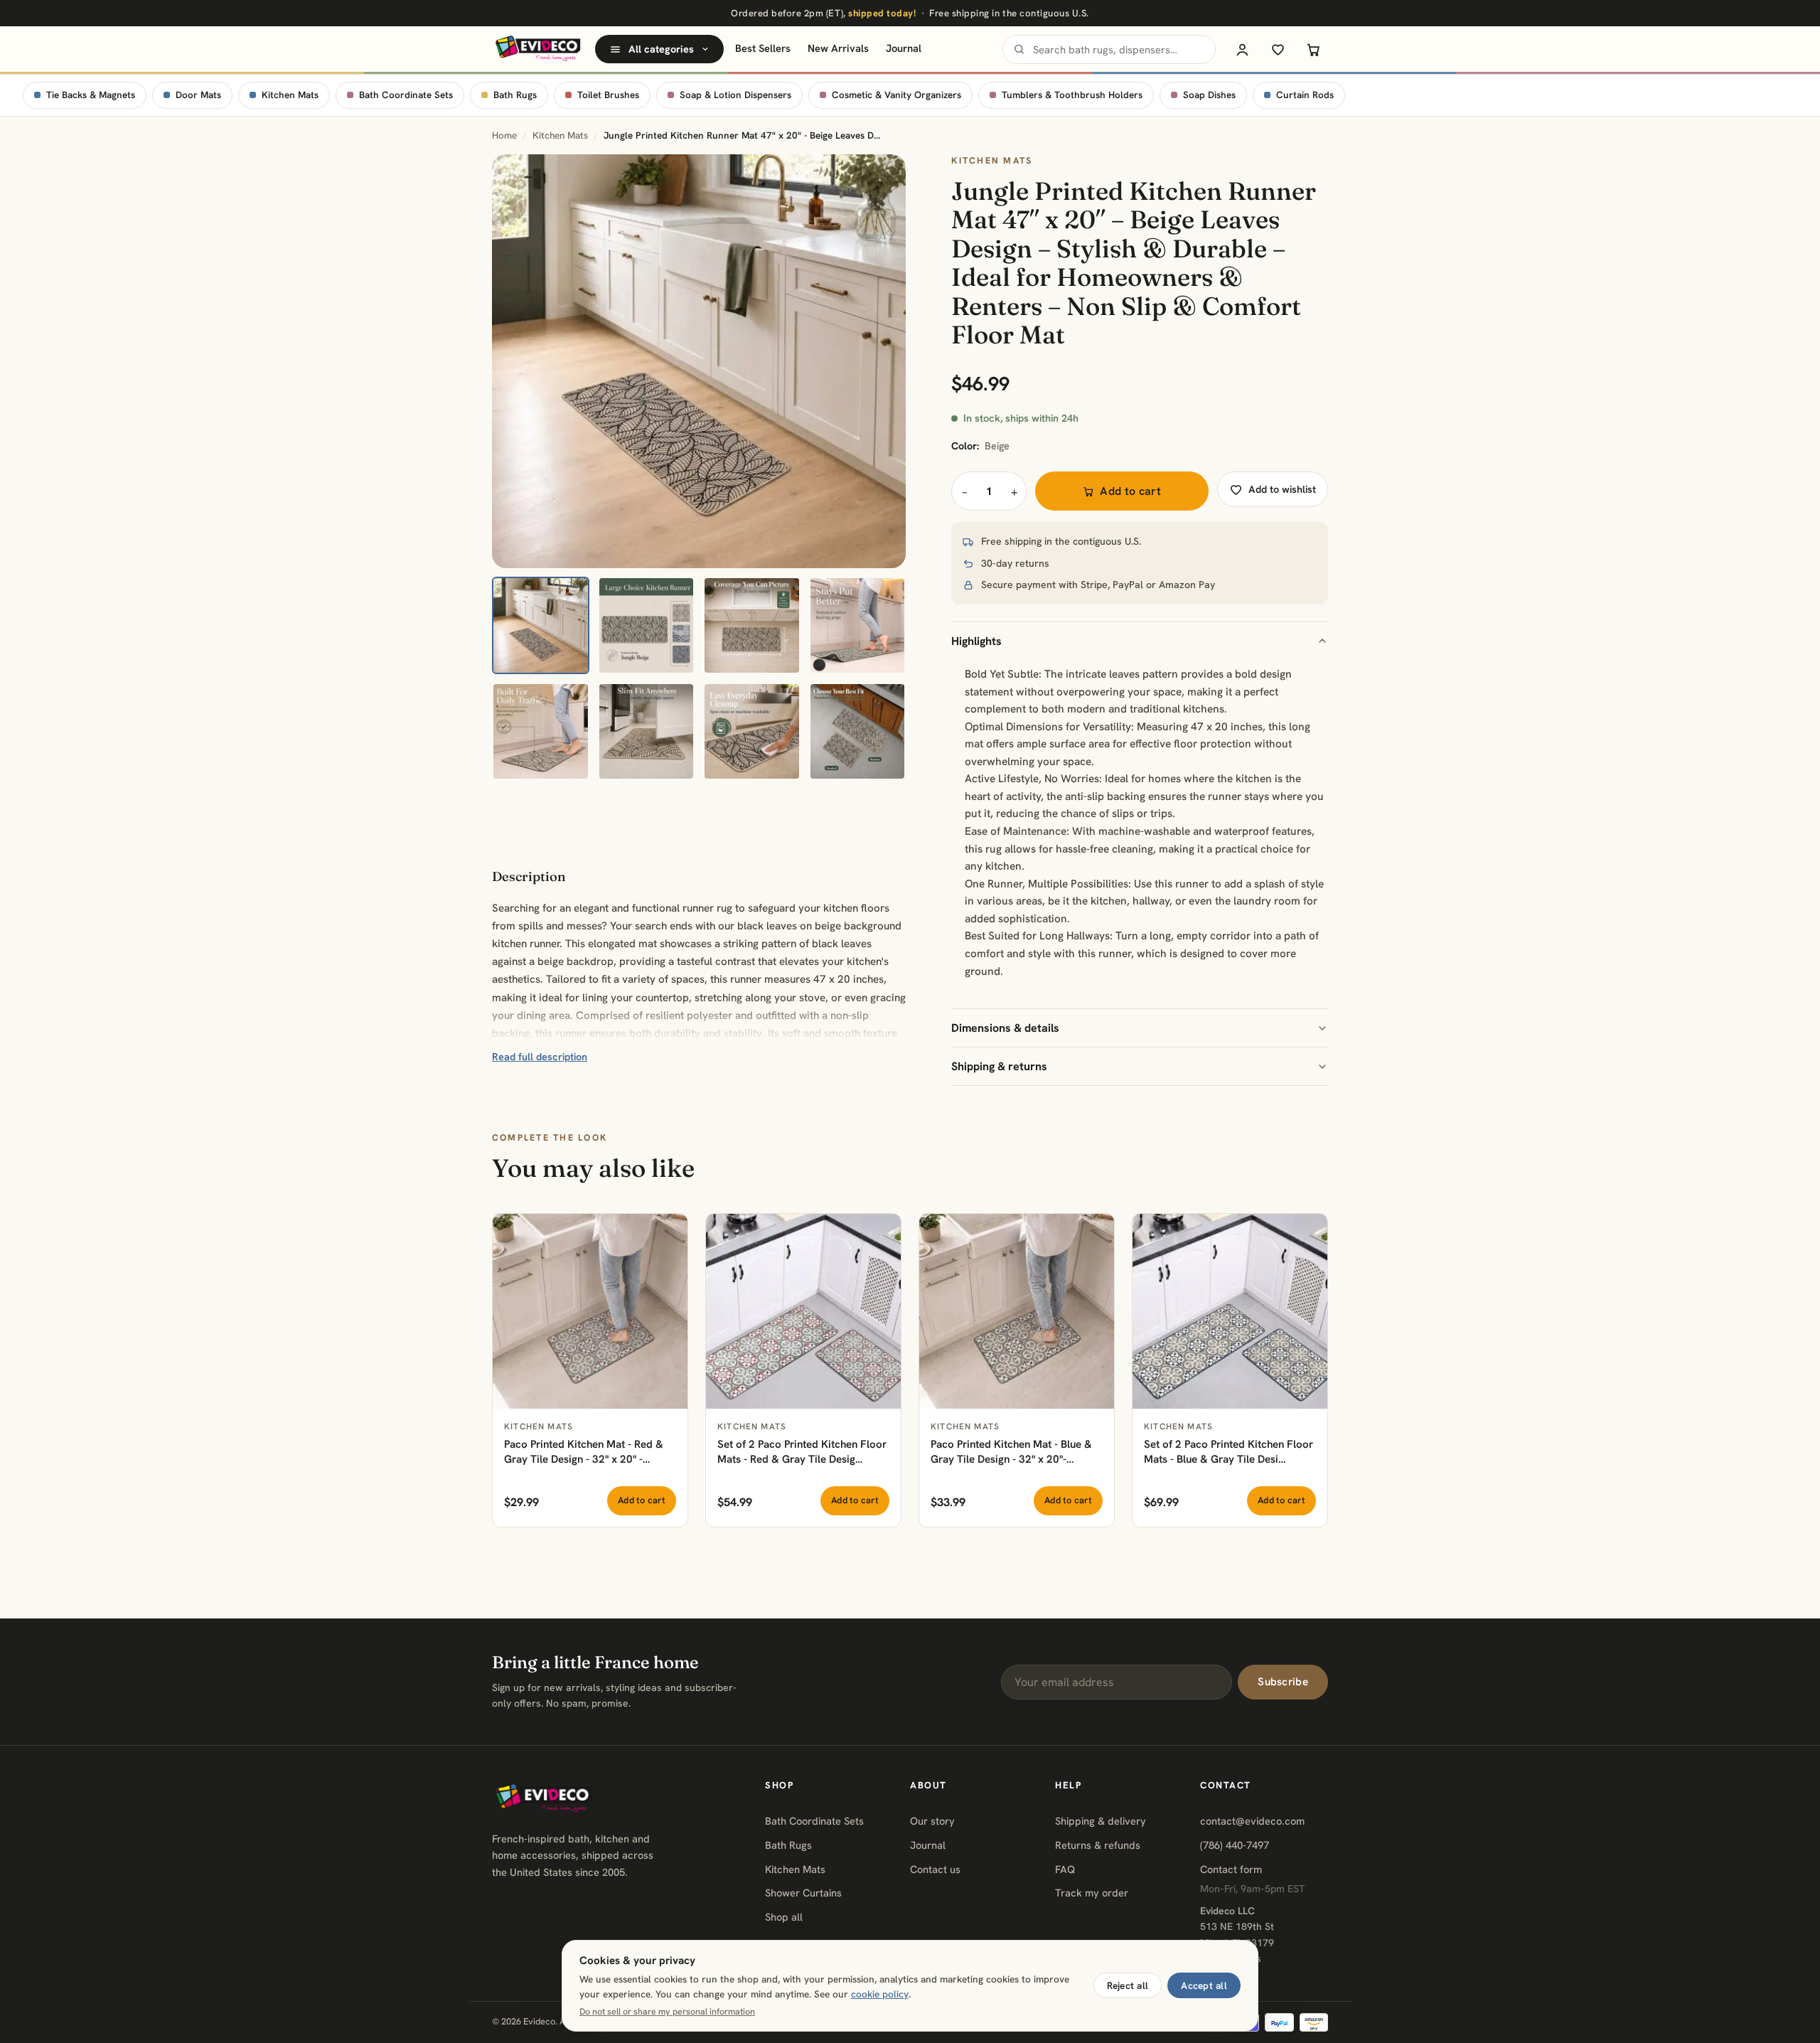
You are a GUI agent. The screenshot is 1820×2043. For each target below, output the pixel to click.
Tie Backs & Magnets (91, 95)
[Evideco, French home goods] (538, 49)
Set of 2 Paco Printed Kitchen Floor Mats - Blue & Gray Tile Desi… (1228, 1452)
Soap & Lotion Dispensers (735, 95)
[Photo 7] (752, 731)
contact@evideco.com (1252, 1821)
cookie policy (880, 1994)
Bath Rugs (515, 95)
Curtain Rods (1305, 95)
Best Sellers (763, 48)
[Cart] (1313, 49)
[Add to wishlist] (669, 1232)
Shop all (784, 1917)
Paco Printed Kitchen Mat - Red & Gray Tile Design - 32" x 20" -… (584, 1452)
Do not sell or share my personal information (667, 2012)
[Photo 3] (752, 625)
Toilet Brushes (608, 95)
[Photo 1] (541, 625)
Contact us (935, 1869)
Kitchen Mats (290, 95)
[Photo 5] (541, 731)
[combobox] (1109, 49)
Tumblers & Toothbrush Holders (1072, 95)
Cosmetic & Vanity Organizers (896, 95)
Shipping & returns (999, 1066)
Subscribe (1283, 1682)
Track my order (1092, 1893)
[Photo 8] (858, 731)
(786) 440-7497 (1235, 1845)
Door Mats (198, 95)
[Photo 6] (647, 731)
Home (504, 135)
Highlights (976, 641)
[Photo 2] (647, 625)
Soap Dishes (1209, 95)
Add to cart (1130, 491)
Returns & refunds (1098, 1845)
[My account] (1242, 49)
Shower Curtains (803, 1893)
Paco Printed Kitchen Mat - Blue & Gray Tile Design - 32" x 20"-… (1011, 1452)
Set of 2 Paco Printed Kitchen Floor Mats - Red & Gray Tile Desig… (802, 1452)
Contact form (1231, 1869)
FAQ (1065, 1869)
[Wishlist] (1278, 49)
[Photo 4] (858, 625)
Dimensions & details (1005, 1028)
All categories (661, 49)
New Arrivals (838, 48)
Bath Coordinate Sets (406, 95)
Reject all (1128, 1985)
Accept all (1204, 1985)
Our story (932, 1821)
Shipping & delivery (1101, 1821)
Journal (904, 48)
